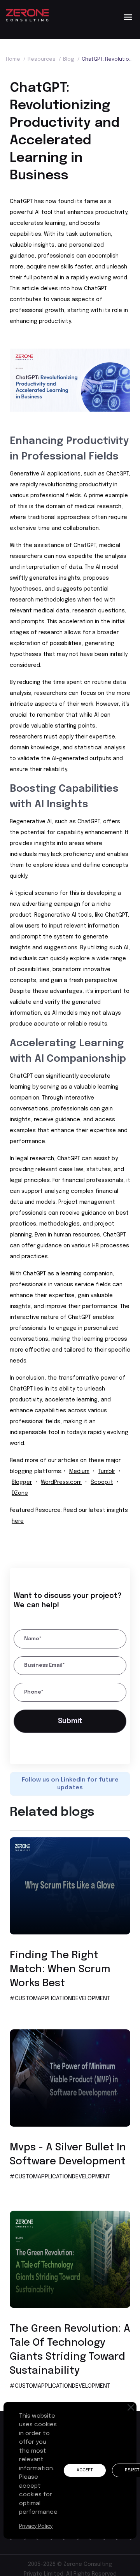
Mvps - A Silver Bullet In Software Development (68, 2157)
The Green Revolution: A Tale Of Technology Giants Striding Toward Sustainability (70, 2352)
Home (16, 59)
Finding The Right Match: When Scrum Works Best (60, 1972)
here (18, 1521)
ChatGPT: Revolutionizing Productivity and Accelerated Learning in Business (108, 59)
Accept (86, 2470)
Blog (71, 59)
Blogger (22, 1482)
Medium (79, 1471)
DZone (20, 1493)
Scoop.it (102, 1482)
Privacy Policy (37, 2526)
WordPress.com (61, 1482)
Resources (44, 59)
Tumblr (107, 1471)
